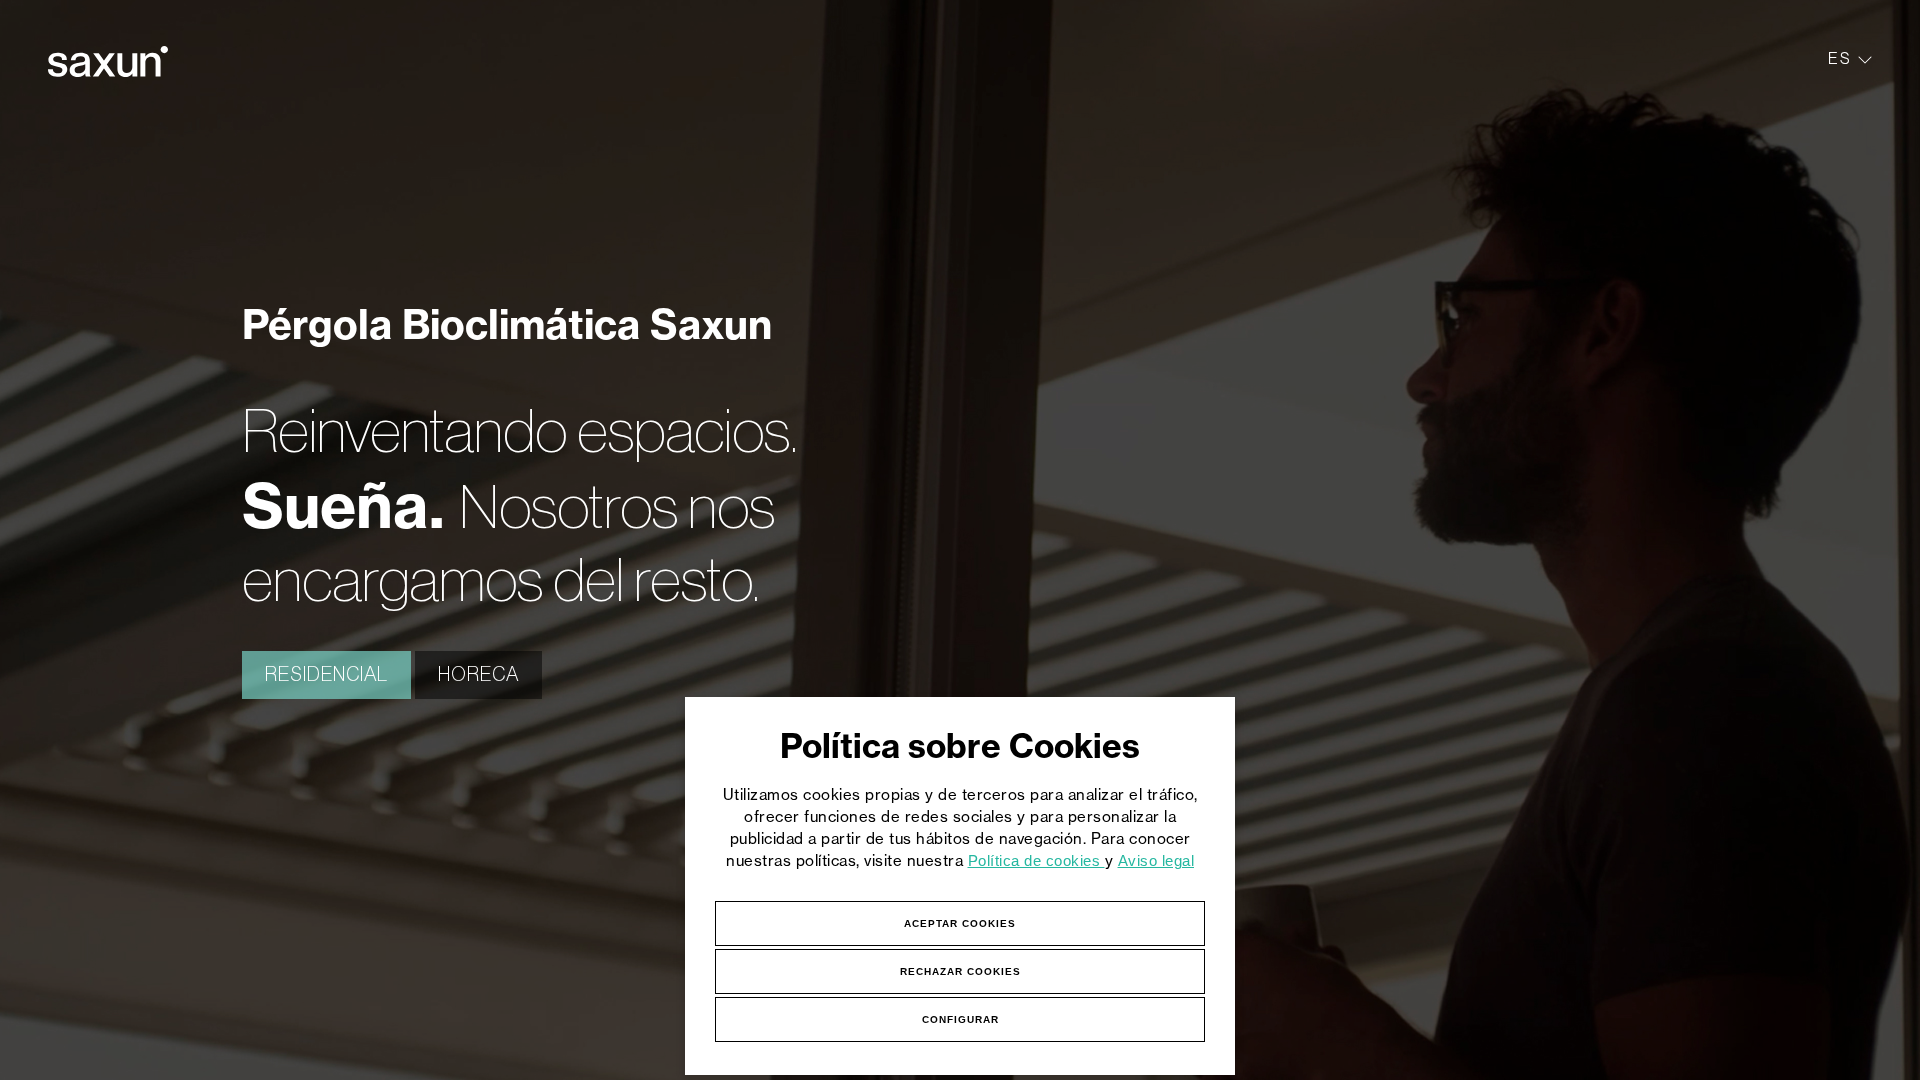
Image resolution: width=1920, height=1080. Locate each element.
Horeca (478, 675)
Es (1840, 58)
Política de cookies (1036, 860)
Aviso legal (1156, 860)
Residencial (326, 675)
